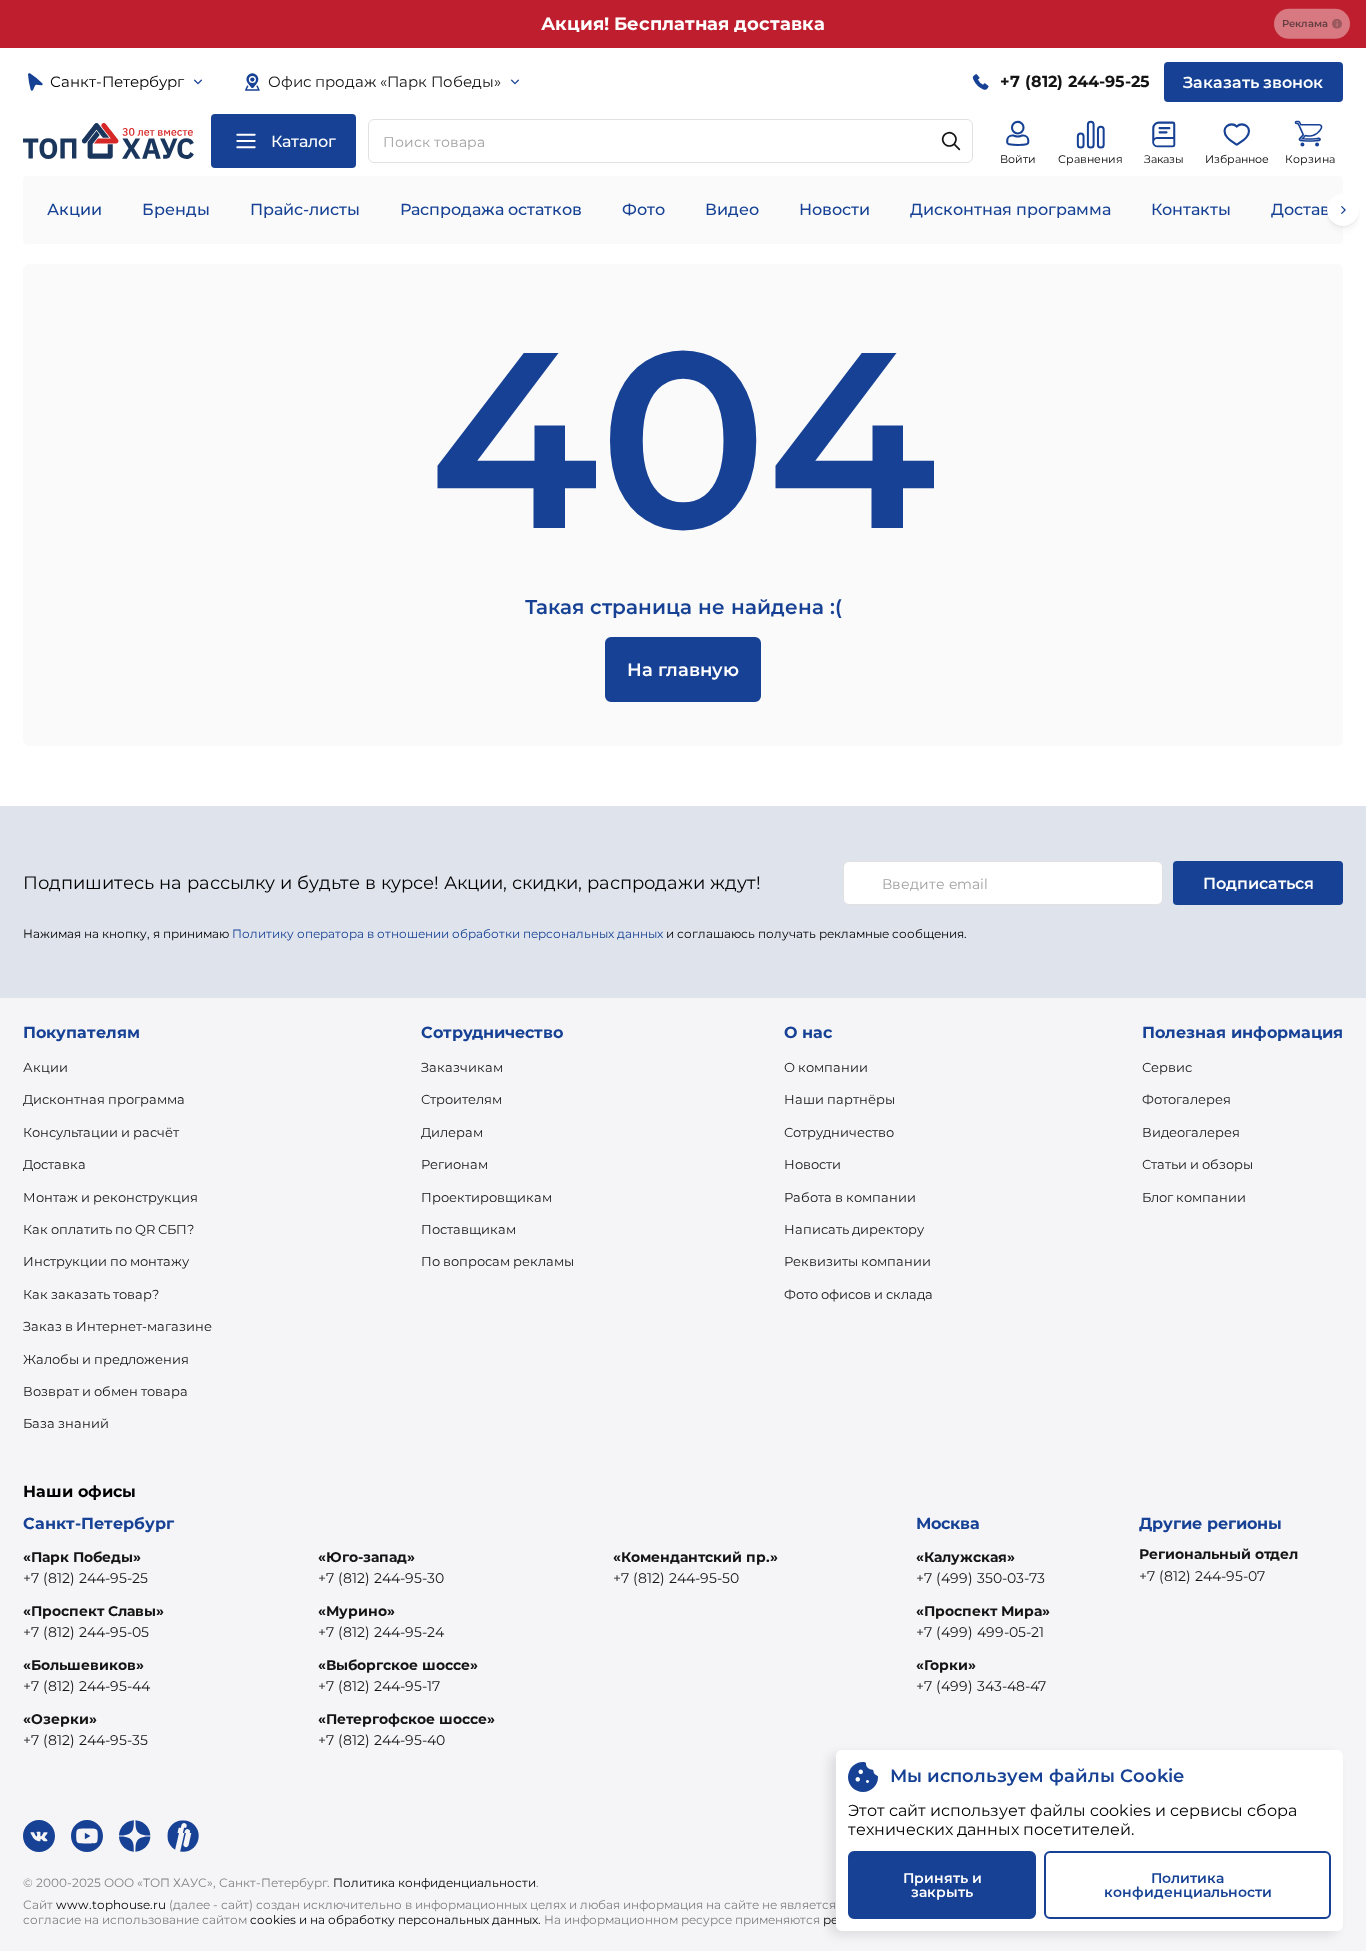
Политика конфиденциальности (434, 1882)
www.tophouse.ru (111, 1904)
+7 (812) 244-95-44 (86, 1686)
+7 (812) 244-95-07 (1202, 1576)
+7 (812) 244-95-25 (85, 1578)
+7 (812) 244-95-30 (381, 1578)
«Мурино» (356, 1611)
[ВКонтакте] (39, 1836)
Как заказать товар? (91, 1294)
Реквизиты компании (857, 1261)
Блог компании (1194, 1197)
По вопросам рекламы (497, 1261)
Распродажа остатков (491, 209)
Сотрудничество (839, 1132)
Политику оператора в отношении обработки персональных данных (447, 933)
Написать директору (854, 1229)
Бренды (176, 209)
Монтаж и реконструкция (110, 1197)
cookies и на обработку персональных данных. (395, 1919)
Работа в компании (850, 1197)
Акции (74, 209)
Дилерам (452, 1132)
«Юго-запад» (366, 1557)
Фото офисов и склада (858, 1294)
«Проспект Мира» (983, 1611)
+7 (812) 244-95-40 (381, 1740)
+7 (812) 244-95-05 (86, 1632)
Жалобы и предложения (106, 1359)
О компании (826, 1067)
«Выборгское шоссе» (398, 1665)
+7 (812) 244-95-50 (676, 1578)
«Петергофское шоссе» (406, 1719)
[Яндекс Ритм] (183, 1836)
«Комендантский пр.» (695, 1557)
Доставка (54, 1164)
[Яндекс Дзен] (135, 1836)
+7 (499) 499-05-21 (980, 1632)
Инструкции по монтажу (106, 1261)
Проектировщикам (486, 1197)
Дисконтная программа (1010, 209)
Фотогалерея (1186, 1099)
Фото (643, 209)
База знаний (66, 1423)
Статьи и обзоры (1197, 1164)
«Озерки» (60, 1719)
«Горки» (946, 1665)
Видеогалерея (1191, 1132)
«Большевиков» (83, 1665)
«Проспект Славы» (93, 1611)
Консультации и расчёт (101, 1132)
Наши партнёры (839, 1099)
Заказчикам (462, 1067)
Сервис (1167, 1067)
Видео (732, 209)
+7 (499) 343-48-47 (981, 1686)
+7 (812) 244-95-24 (381, 1632)
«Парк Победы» (82, 1557)
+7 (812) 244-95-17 (379, 1686)
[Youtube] (87, 1836)
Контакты (1191, 209)
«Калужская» (965, 1557)
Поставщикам (468, 1229)
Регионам (454, 1164)
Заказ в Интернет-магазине (117, 1326)
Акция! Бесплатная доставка (683, 24)
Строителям (461, 1099)
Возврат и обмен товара (105, 1391)
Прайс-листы (305, 209)
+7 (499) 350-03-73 (980, 1578)
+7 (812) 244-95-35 (85, 1740)
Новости (834, 209)
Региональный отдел (1218, 1554)
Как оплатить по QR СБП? (108, 1229)
